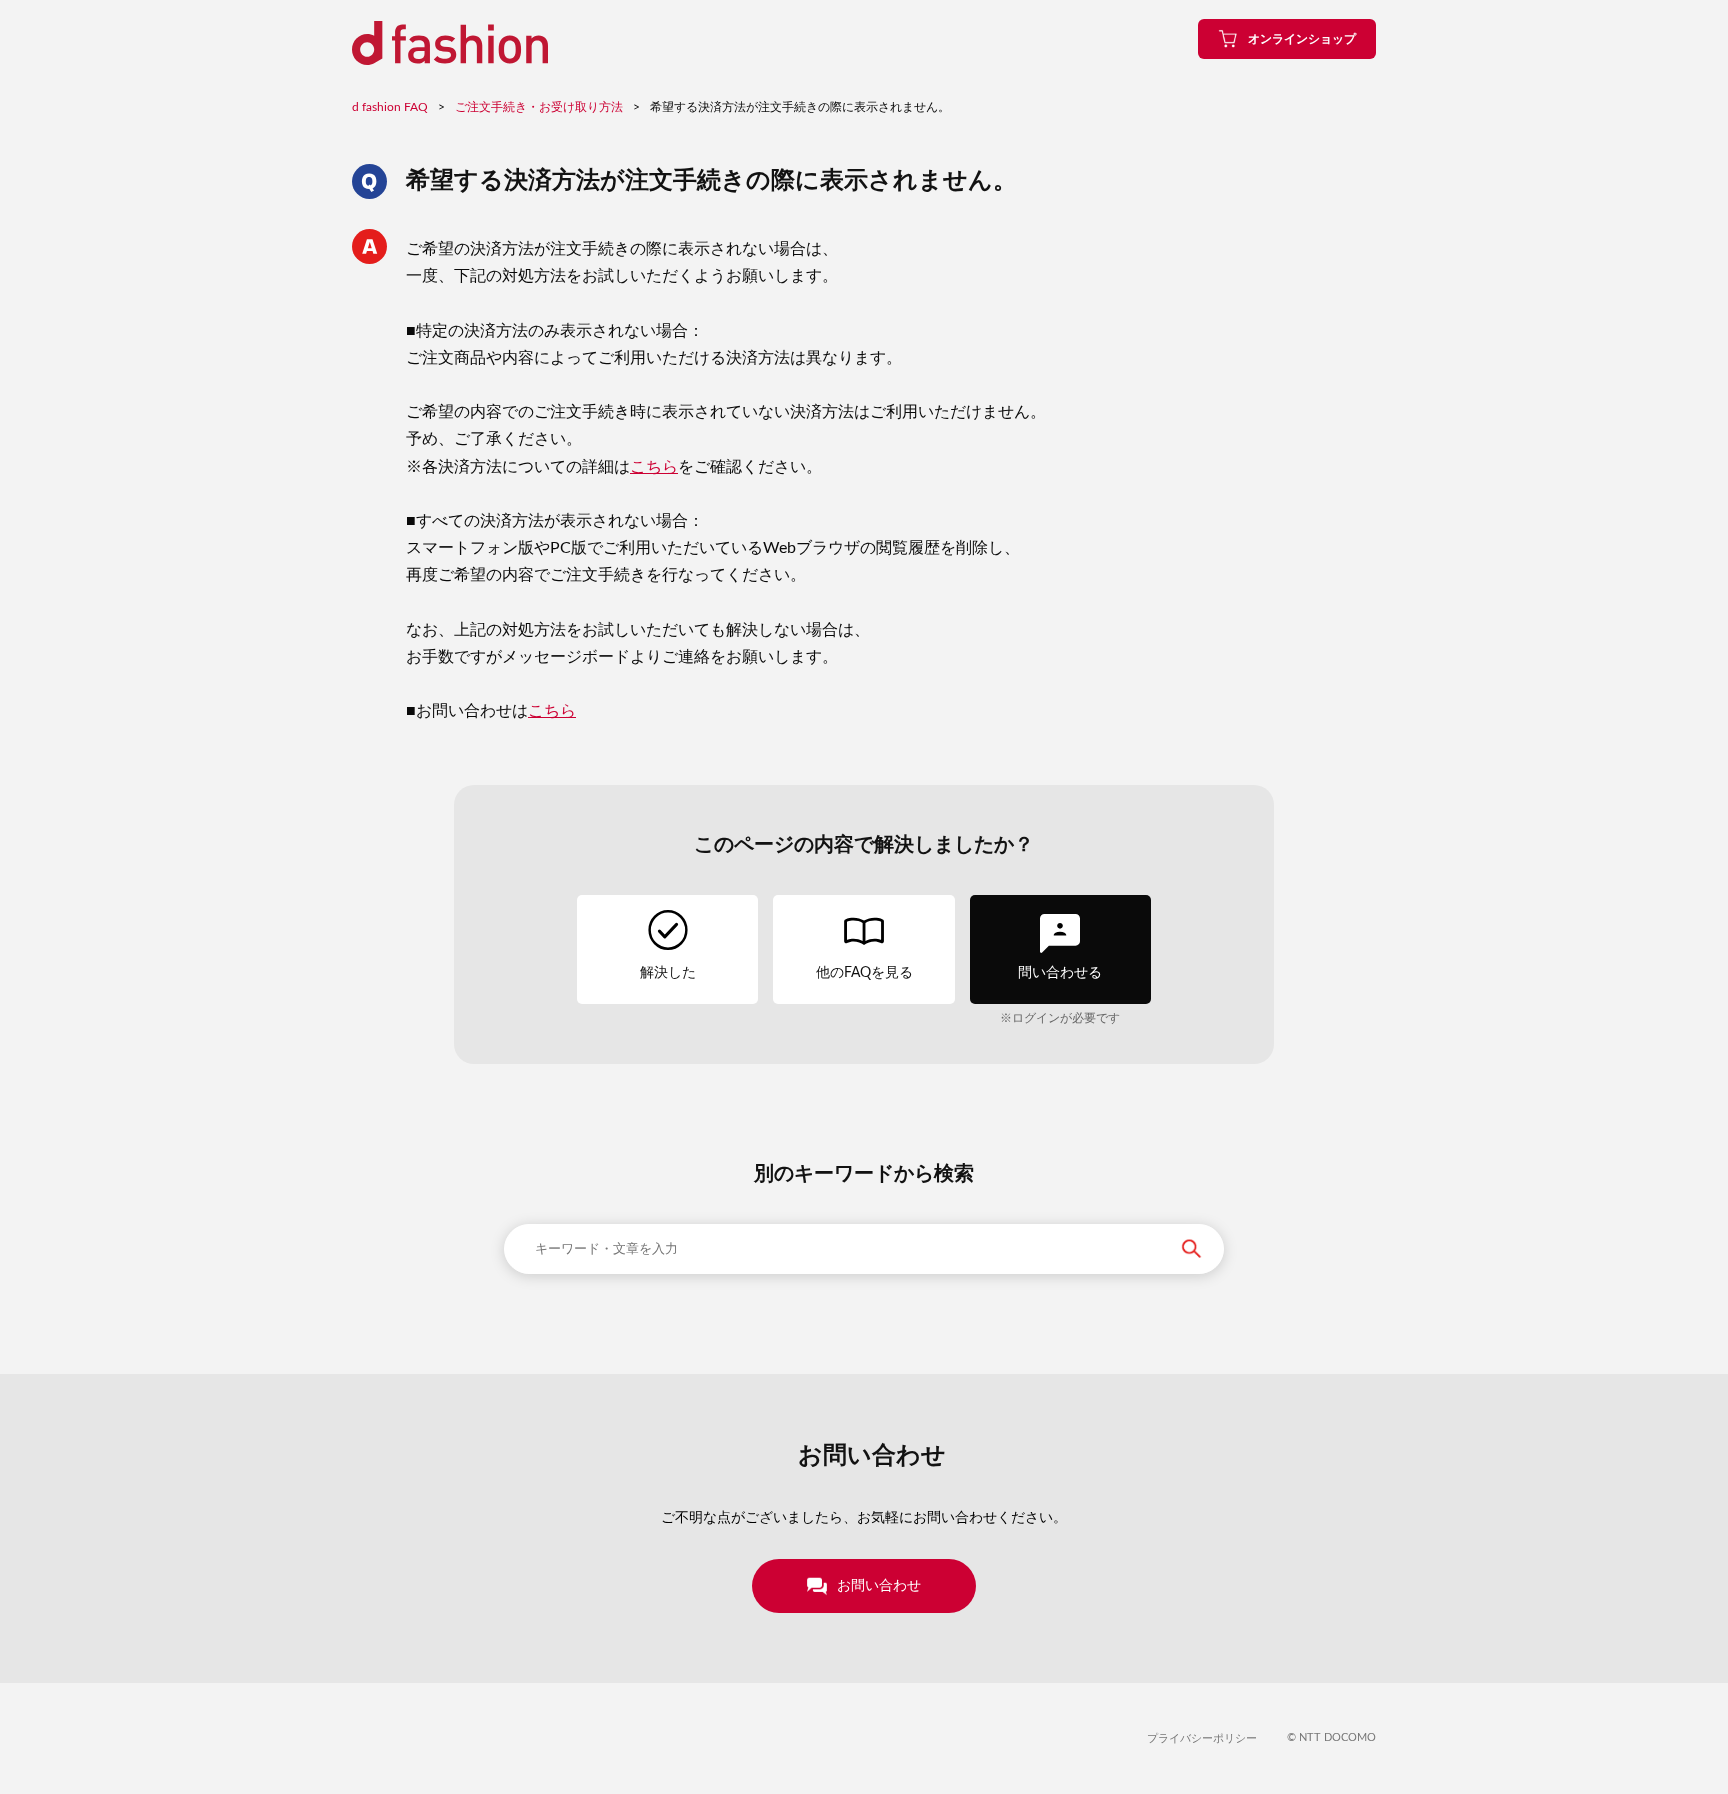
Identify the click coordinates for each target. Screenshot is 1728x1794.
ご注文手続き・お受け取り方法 (539, 107)
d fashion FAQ (390, 107)
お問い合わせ (879, 1586)
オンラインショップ (1302, 39)
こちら (654, 467)
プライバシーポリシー (1202, 1738)
